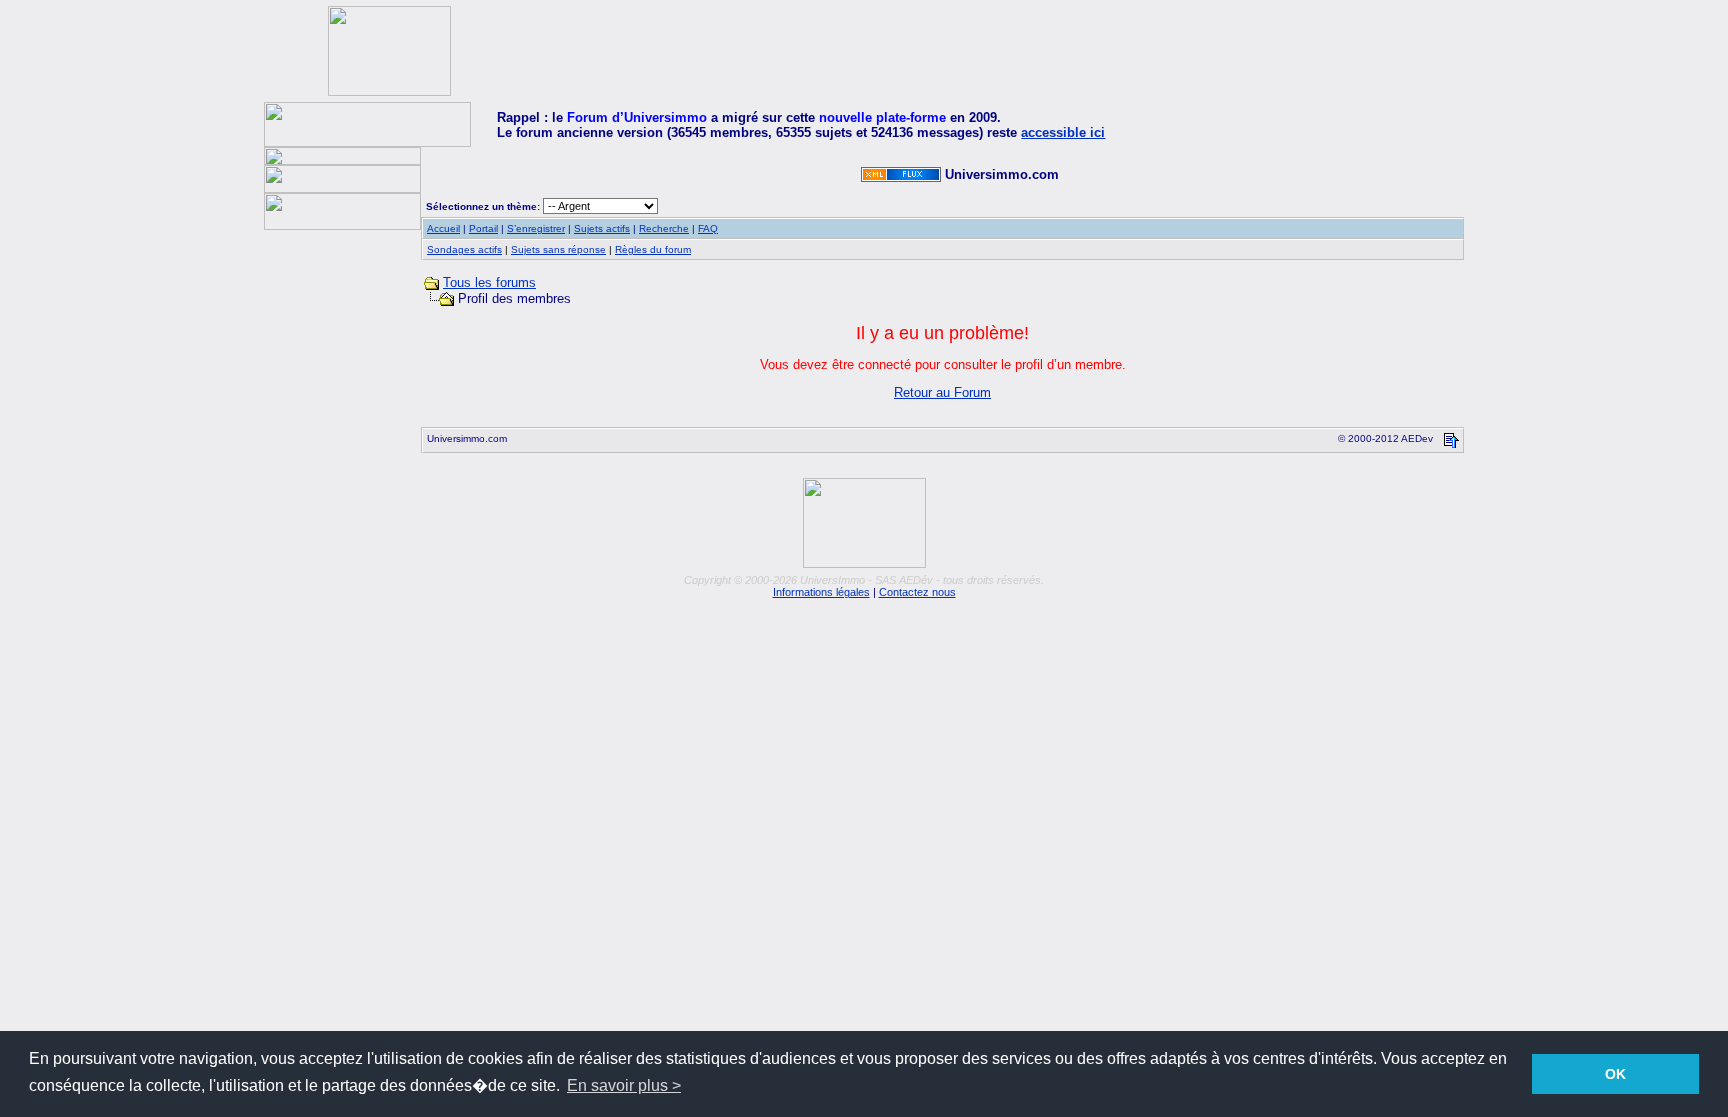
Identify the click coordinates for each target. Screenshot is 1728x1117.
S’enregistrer (536, 228)
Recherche (664, 228)
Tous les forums (489, 282)
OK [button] (1615, 1074)
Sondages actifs (464, 249)
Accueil (443, 228)
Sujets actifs (602, 228)
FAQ (708, 228)
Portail (483, 228)
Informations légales (821, 592)
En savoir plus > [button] (624, 1085)
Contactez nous (917, 592)
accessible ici (1063, 132)
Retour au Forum (942, 392)
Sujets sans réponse (558, 249)
